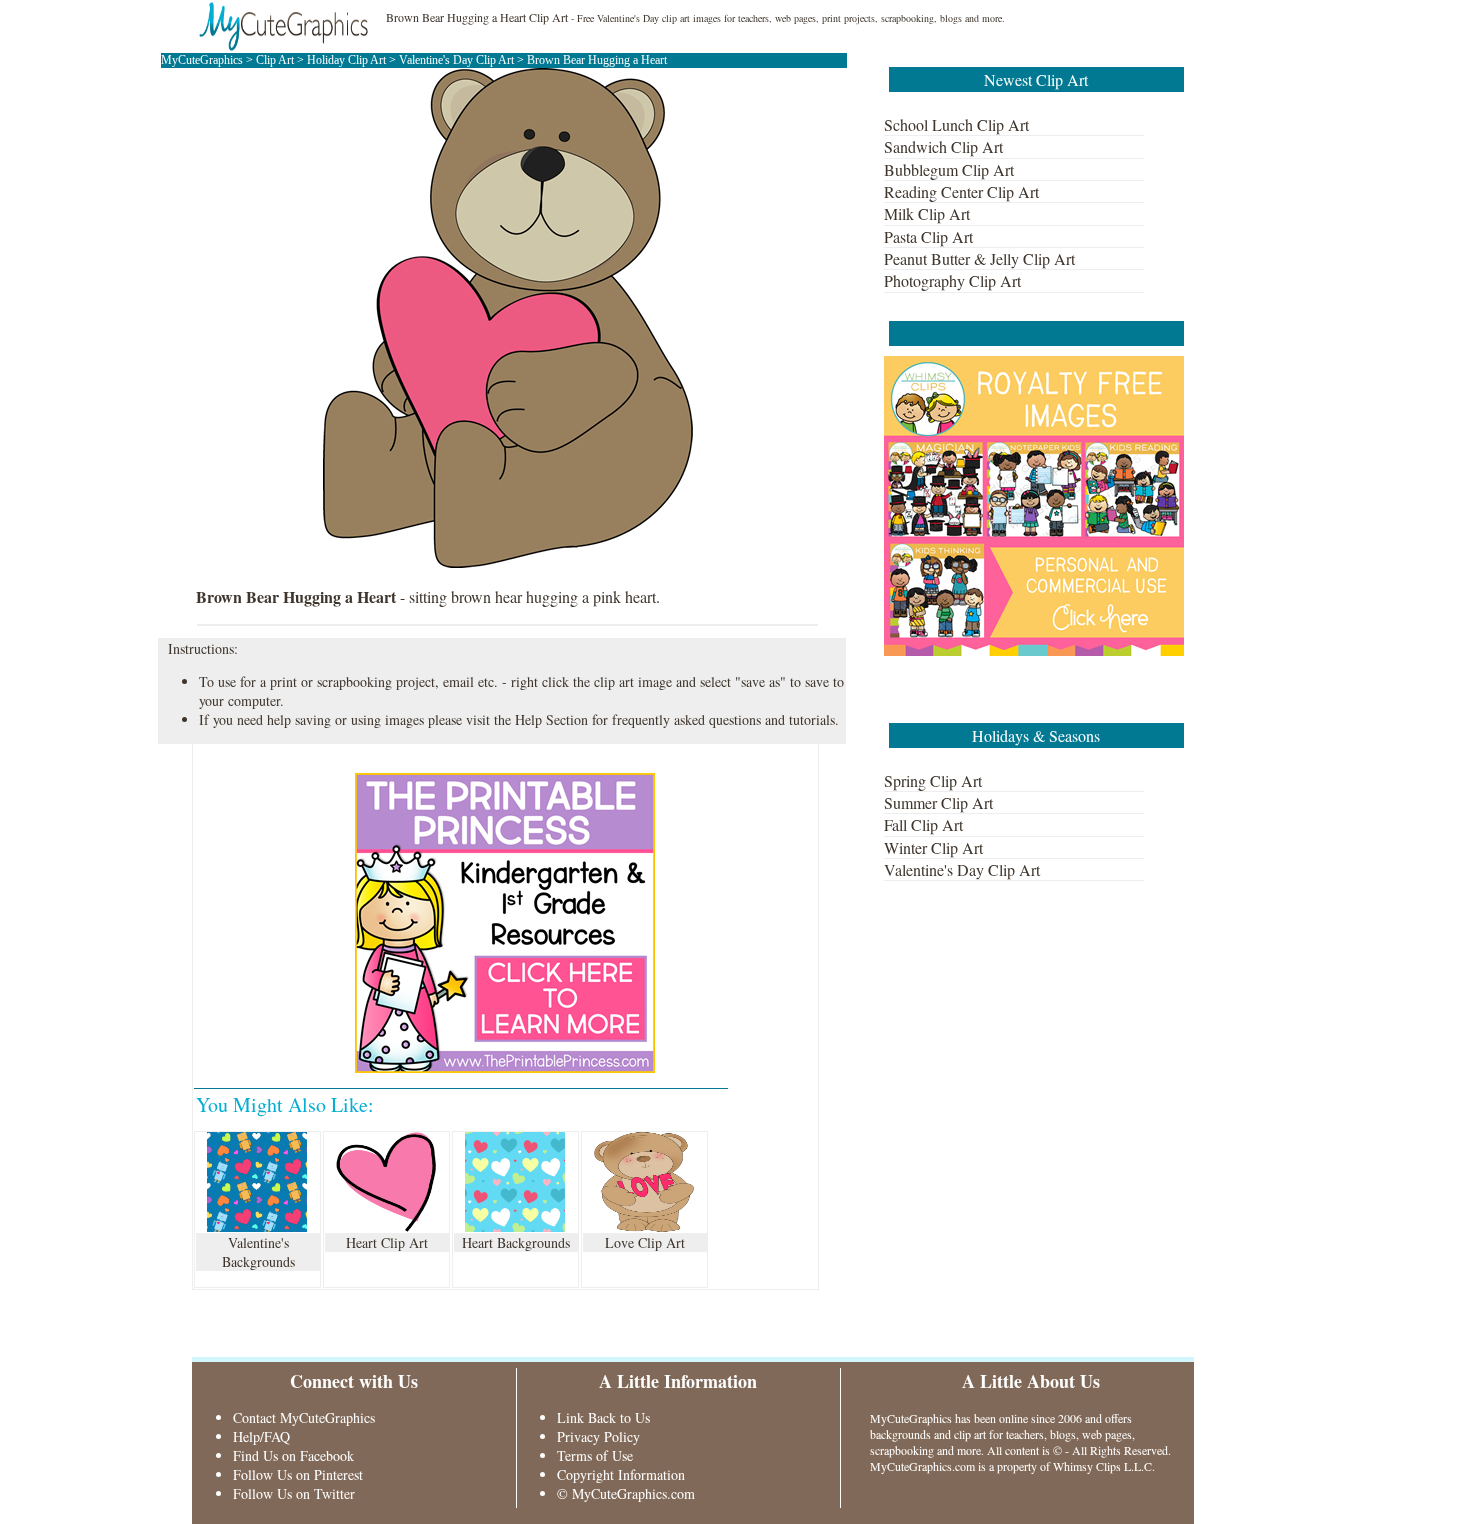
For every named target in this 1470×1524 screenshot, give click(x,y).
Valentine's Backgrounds (258, 1252)
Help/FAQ (261, 1436)
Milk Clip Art (927, 213)
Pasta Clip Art (928, 236)
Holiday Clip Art (346, 60)
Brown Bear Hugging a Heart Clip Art (477, 17)
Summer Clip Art (938, 802)
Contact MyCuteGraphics (304, 1417)
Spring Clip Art (933, 780)
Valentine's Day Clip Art (458, 60)
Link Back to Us (603, 1417)
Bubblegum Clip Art (949, 169)
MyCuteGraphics (202, 60)
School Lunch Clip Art (956, 124)
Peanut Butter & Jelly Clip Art (979, 258)
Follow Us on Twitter (294, 1493)
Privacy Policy (598, 1436)
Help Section (551, 719)
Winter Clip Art (933, 847)
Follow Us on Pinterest (298, 1474)
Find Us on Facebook (293, 1455)
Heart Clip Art (387, 1242)
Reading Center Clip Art (961, 191)
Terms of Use (595, 1455)
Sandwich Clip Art (943, 146)
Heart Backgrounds (516, 1242)
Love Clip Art (645, 1242)
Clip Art (275, 60)
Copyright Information (621, 1474)
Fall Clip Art (923, 824)
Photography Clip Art (952, 280)
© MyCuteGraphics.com (626, 1493)
